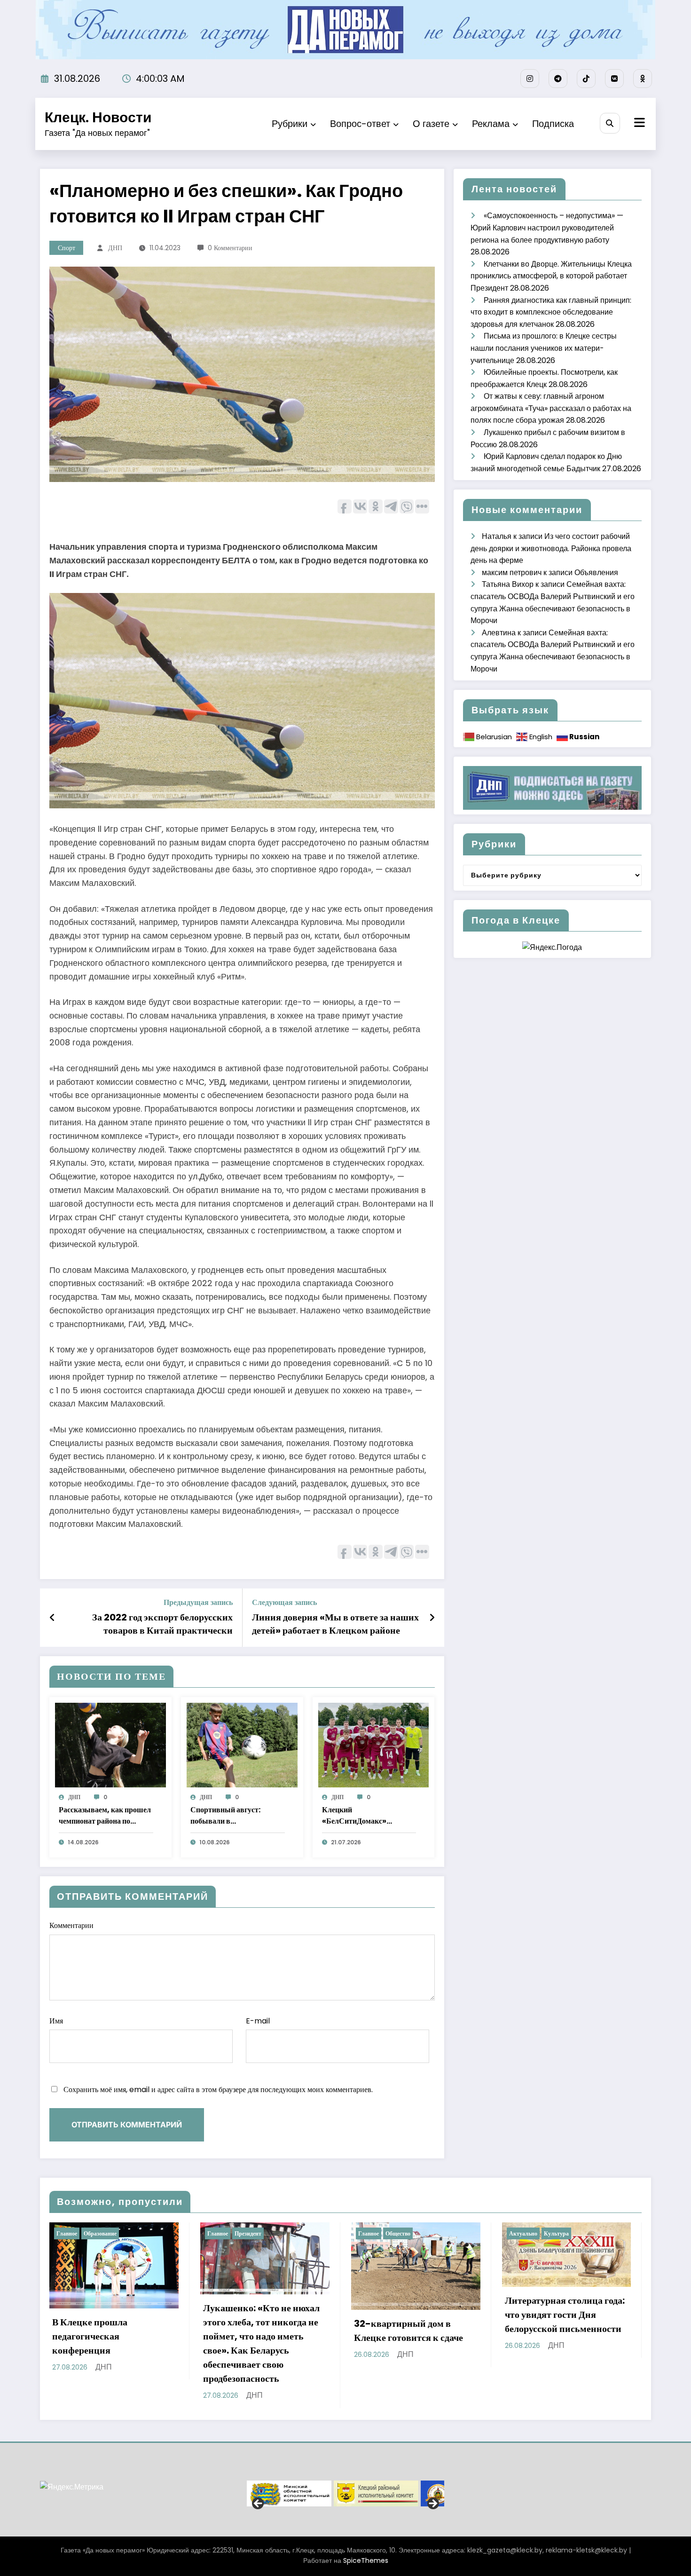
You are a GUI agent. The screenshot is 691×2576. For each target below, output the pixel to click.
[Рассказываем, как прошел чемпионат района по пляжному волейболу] (110, 1744)
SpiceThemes (366, 2560)
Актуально (372, 2233)
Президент (97, 2233)
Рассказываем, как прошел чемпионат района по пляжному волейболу (105, 1816)
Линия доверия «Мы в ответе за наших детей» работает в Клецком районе (335, 1624)
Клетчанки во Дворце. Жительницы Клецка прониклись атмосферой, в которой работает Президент (551, 276)
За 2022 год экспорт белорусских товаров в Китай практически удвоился (162, 1624)
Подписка (553, 124)
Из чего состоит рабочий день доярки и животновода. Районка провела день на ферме (551, 548)
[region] (345, 2493)
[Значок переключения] (638, 124)
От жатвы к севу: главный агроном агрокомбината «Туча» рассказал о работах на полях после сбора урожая (551, 408)
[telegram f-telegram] (558, 79)
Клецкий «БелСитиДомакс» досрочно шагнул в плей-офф (365, 1816)
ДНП (115, 248)
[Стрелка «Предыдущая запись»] (52, 1618)
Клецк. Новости (98, 117)
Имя (56, 2021)
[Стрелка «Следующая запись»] (432, 1618)
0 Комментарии (230, 248)
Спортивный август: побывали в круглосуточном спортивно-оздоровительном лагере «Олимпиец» (232, 1816)
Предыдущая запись (198, 1602)
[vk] (614, 79)
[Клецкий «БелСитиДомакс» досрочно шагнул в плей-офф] (374, 1744)
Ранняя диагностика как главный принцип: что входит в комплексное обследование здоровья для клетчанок (551, 312)
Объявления (596, 573)
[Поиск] (610, 123)
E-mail (258, 2021)
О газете (431, 124)
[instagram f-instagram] (530, 79)
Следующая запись (284, 1602)
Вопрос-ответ (360, 124)
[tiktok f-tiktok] (586, 79)
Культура (405, 2233)
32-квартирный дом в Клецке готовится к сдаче (258, 2331)
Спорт (67, 248)
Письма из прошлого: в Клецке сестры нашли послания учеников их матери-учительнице (544, 348)
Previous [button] (259, 2504)
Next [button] (432, 2504)
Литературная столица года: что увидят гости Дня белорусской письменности (414, 2315)
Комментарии (71, 1925)
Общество (247, 2233)
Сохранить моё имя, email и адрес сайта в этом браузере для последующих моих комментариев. (218, 2090)
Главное (67, 2233)
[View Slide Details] (289, 2493)
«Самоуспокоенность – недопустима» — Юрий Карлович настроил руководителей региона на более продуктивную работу (547, 228)
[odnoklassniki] (643, 79)
